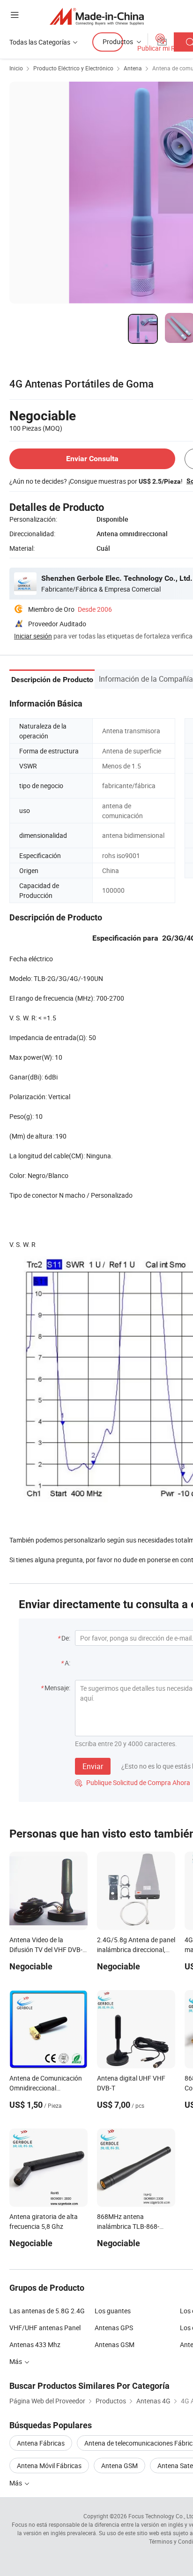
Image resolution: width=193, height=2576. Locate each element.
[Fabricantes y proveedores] (97, 16)
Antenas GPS (114, 2328)
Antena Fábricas (41, 2443)
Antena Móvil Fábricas (49, 2466)
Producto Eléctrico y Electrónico (73, 68)
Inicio (16, 68)
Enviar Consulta (92, 459)
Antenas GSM (115, 2344)
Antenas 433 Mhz (35, 2344)
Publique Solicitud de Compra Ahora (133, 1782)
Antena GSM (119, 2466)
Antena (133, 68)
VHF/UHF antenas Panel (45, 2328)
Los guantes (113, 2311)
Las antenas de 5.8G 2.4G (47, 2311)
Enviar (93, 1766)
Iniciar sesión (33, 636)
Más (16, 2483)
